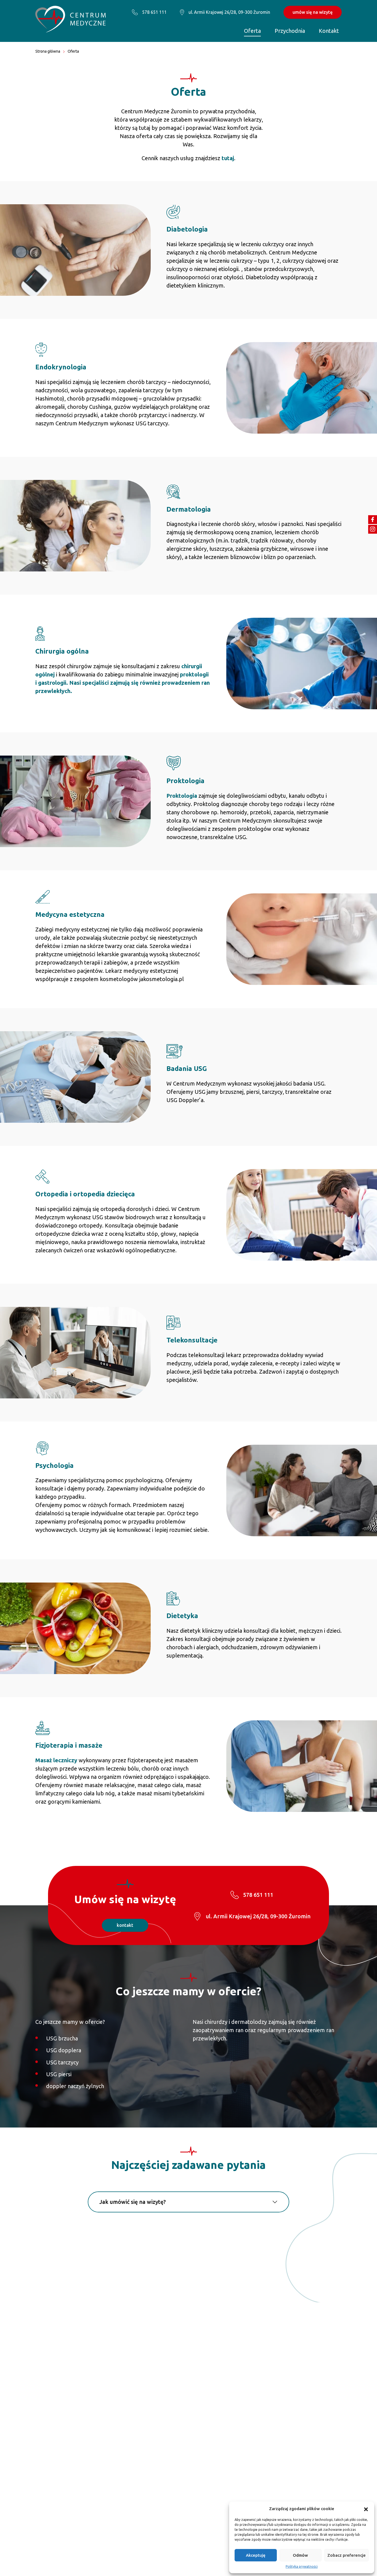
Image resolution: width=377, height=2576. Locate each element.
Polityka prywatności (302, 2566)
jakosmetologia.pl (162, 979)
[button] (366, 2509)
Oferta (252, 31)
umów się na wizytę (313, 12)
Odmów (300, 2555)
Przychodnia (290, 31)
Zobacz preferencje (347, 2555)
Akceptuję (256, 2555)
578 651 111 (154, 12)
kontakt (125, 1925)
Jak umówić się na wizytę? (133, 2202)
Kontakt (329, 31)
